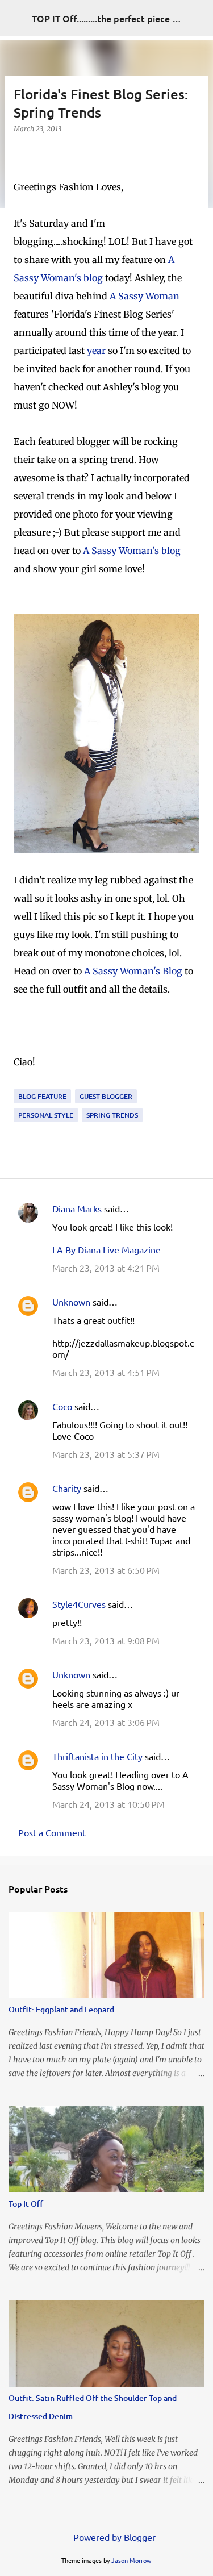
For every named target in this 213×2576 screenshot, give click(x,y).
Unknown (71, 1302)
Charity (67, 1488)
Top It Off (26, 2204)
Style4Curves (79, 1604)
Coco (62, 1406)
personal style (46, 1115)
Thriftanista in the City (97, 1756)
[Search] (197, 18)
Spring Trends (112, 1115)
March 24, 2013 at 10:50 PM (108, 1804)
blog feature (42, 1096)
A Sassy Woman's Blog (133, 971)
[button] (20, 152)
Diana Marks (77, 1208)
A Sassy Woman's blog (132, 551)
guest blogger (106, 1096)
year (96, 351)
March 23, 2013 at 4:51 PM (106, 1372)
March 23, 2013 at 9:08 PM (106, 1640)
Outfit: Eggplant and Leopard (61, 2009)
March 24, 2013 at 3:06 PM (106, 1722)
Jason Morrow (131, 2560)
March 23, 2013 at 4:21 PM (106, 1268)
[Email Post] (20, 1082)
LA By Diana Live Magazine (106, 1249)
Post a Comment (52, 1832)
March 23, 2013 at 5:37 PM (106, 1454)
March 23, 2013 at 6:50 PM (106, 1570)
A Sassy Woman (145, 296)
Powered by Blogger (113, 2537)
